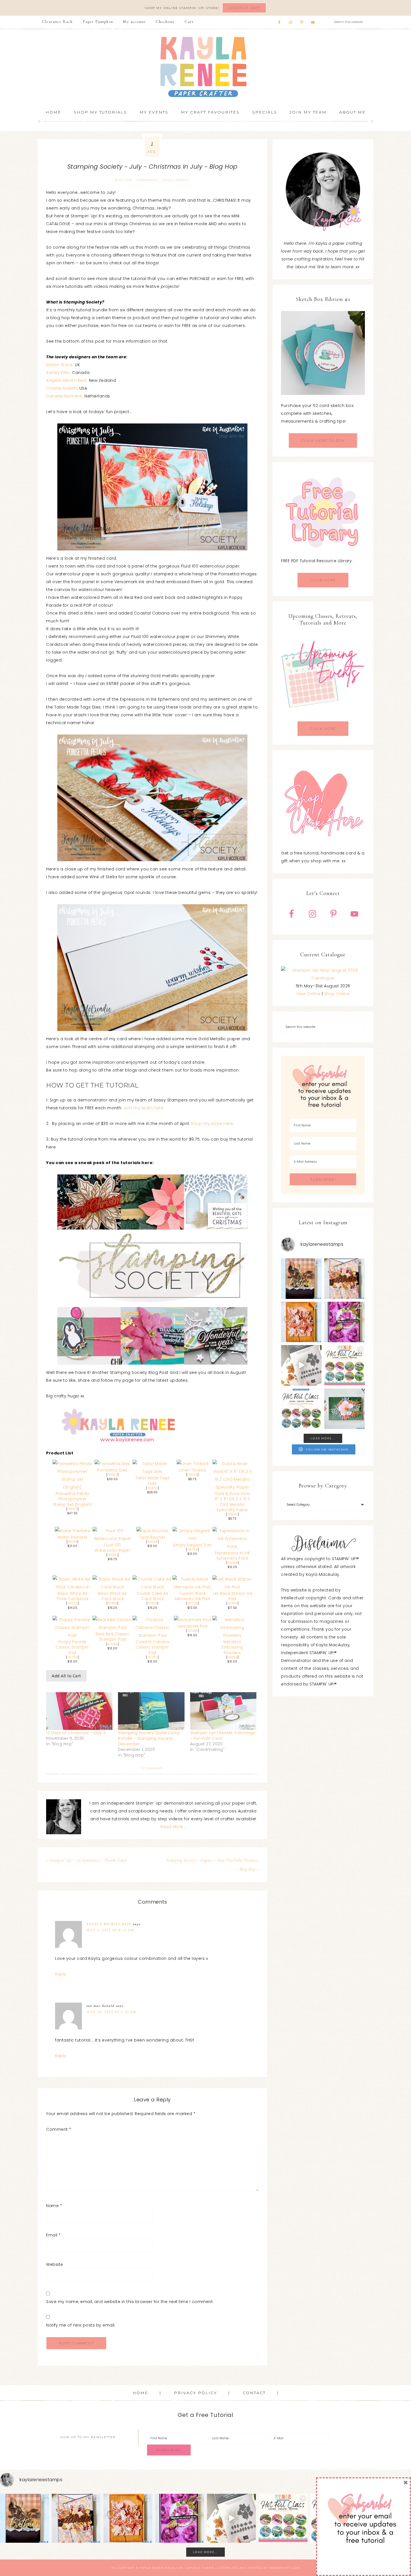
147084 (113, 1644)
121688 (112, 1603)
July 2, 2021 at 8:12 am (110, 1930)
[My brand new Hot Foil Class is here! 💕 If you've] (345, 1365)
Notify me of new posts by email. (81, 2325)
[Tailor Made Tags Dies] (153, 1471)
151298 (72, 1542)
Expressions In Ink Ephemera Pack (232, 1556)
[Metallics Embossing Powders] (232, 1635)
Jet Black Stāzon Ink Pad (232, 1596)
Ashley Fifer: (59, 373)
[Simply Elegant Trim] (192, 1539)
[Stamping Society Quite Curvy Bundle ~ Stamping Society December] (151, 1711)
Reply (61, 1974)
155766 (192, 1550)
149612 (113, 1555)
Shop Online (337, 994)
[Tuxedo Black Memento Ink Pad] (192, 1587)
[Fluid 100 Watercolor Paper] (113, 1539)
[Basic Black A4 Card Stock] (113, 1587)
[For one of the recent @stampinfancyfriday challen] (345, 1409)
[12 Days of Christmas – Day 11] (79, 1711)
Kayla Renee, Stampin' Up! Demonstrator (206, 67)
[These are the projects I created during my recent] (345, 1322)
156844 (232, 1514)
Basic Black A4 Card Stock (113, 1596)
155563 (153, 1488)
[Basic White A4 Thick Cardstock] (73, 1587)
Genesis (193, 2568)
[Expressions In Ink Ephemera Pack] (232, 1546)
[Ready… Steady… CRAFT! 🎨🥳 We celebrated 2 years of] (301, 1279)
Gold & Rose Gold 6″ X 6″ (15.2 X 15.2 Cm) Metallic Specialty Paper (232, 1502)
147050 (72, 1657)
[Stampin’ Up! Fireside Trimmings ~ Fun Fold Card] (223, 1711)
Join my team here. (144, 1108)
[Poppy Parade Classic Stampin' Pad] (73, 1635)
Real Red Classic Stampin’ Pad (112, 1637)
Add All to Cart (66, 1676)
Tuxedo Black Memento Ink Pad (192, 1596)
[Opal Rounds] (153, 1531)
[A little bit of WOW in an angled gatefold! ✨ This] (345, 1279)
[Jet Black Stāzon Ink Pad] (232, 1587)
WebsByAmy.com (284, 2568)
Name (54, 2206)
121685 (152, 1603)
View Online (309, 994)
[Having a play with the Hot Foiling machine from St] (301, 1365)
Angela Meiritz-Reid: (67, 380)
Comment (59, 2129)
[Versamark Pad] (192, 1620)
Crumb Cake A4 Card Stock (152, 1596)
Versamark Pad (192, 1626)
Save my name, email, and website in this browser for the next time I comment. (130, 2302)
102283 (192, 1631)
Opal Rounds (153, 1537)
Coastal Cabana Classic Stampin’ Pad (152, 1647)
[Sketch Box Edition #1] (323, 353)
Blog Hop (123, 180)
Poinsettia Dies (112, 1470)
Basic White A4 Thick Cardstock (72, 1596)
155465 (232, 1563)
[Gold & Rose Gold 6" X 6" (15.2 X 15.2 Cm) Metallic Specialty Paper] (232, 1487)
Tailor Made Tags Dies (152, 1481)
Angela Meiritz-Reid (109, 1924)
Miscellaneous (176, 180)
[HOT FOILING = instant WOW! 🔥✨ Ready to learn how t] (301, 1409)
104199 (192, 1475)
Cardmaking (147, 180)
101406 (232, 1603)
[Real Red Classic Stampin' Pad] (113, 1628)
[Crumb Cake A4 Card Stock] (153, 1587)
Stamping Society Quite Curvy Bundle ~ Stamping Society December (149, 1738)
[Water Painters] (72, 1531)
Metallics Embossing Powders (232, 1647)
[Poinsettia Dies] (112, 1464)
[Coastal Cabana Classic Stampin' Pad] (153, 1635)
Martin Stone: (60, 365)
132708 (192, 1603)
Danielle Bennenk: (65, 396)
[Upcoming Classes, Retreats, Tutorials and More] (323, 717)
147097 (152, 1657)
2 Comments (152, 1768)
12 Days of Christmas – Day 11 (76, 1733)
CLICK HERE (323, 580)
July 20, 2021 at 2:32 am (111, 2012)
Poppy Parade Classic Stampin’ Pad (72, 1647)
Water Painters (73, 1537)
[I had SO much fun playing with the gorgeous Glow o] (301, 1322)
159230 (72, 1603)
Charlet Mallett (62, 388)
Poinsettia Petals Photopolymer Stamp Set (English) (73, 1499)
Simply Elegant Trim (192, 1545)
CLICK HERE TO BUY (323, 440)
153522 (112, 1475)
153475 (72, 1509)
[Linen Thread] (192, 1464)
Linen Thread (192, 1470)
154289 (153, 1542)
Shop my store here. (212, 1124)
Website (55, 2264)
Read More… (173, 1827)
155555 (232, 1657)
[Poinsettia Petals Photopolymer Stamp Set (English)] (73, 1487)
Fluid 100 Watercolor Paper (112, 1548)
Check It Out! (244, 8)
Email (54, 2235)
